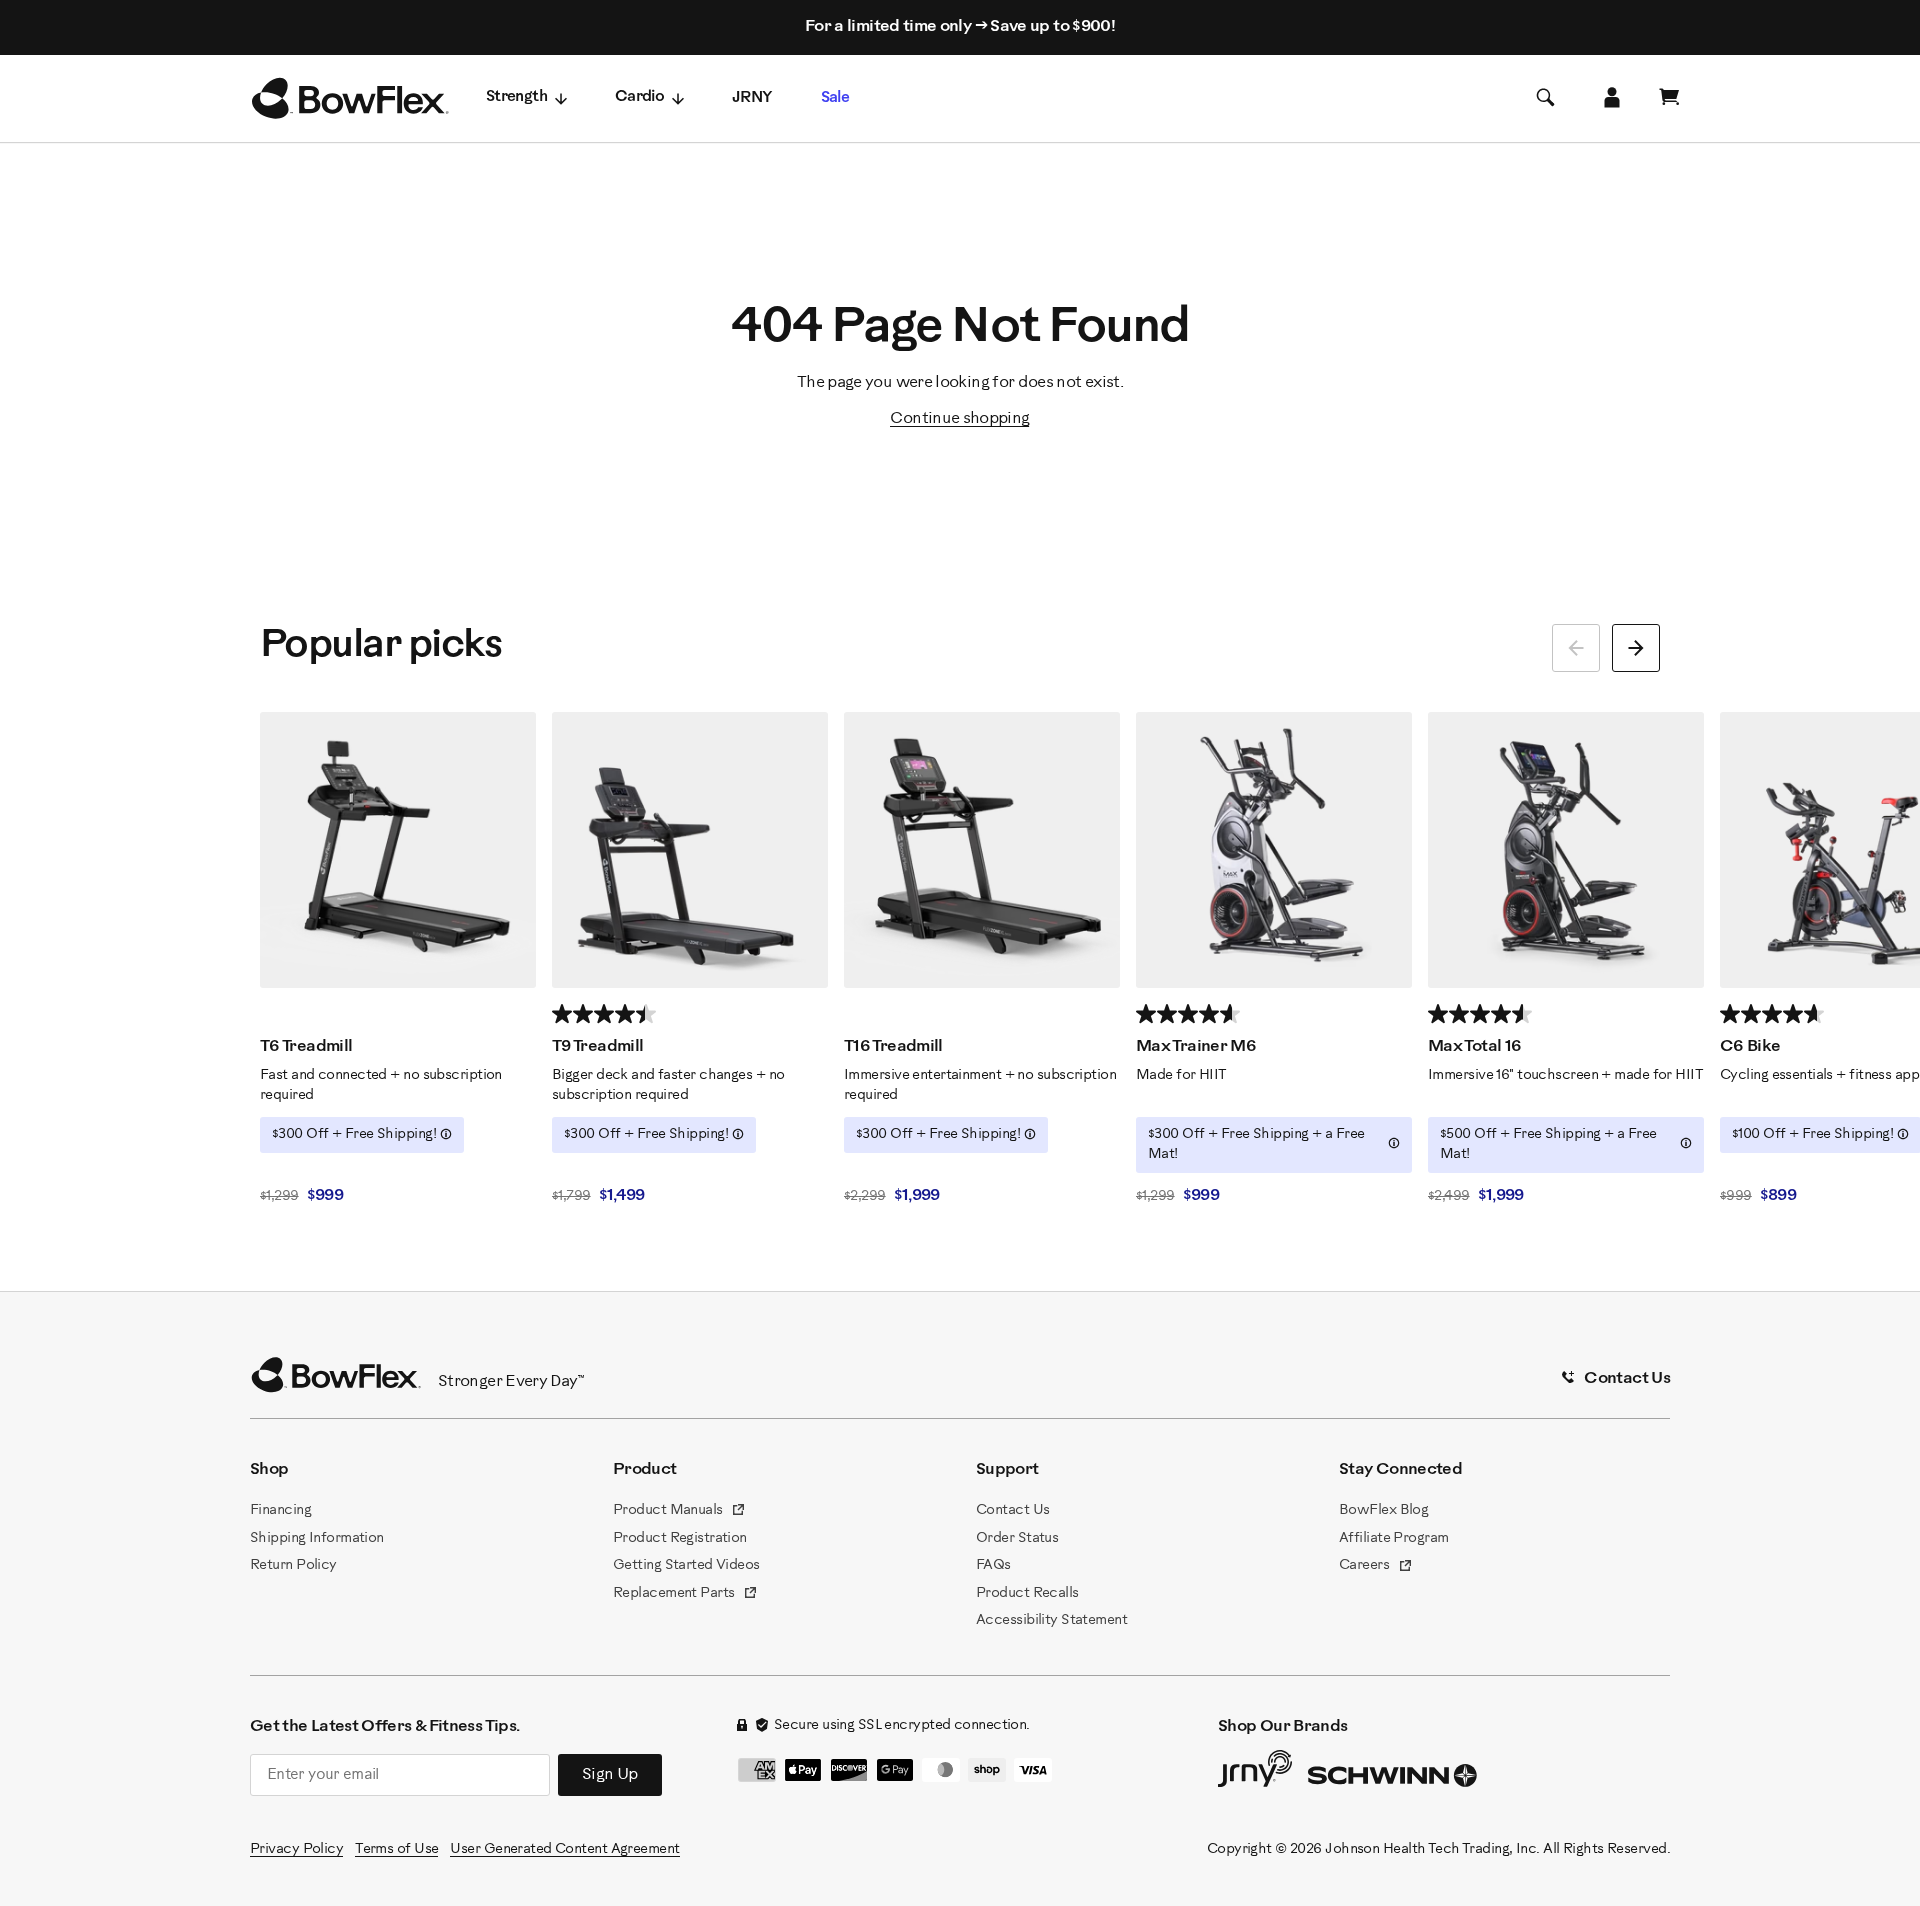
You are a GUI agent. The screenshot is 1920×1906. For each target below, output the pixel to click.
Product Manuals (679, 1512)
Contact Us (1012, 1510)
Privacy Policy (296, 1849)
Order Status (1017, 1538)
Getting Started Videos (686, 1565)
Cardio (639, 97)
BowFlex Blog (1383, 1510)
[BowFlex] (350, 99)
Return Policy (293, 1565)
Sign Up (610, 1774)
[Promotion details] (446, 1134)
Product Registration (680, 1538)
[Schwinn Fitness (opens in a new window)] (1394, 1780)
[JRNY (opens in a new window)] (1255, 1773)
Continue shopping (959, 418)
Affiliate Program (1393, 1538)
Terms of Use (396, 1849)
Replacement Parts (685, 1595)
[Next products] (1636, 648)
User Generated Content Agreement (564, 1849)
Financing (280, 1510)
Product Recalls (1027, 1593)
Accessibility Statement (1051, 1620)
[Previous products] (1576, 648)
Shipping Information (317, 1538)
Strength (516, 97)
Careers (1376, 1567)
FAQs (993, 1565)
